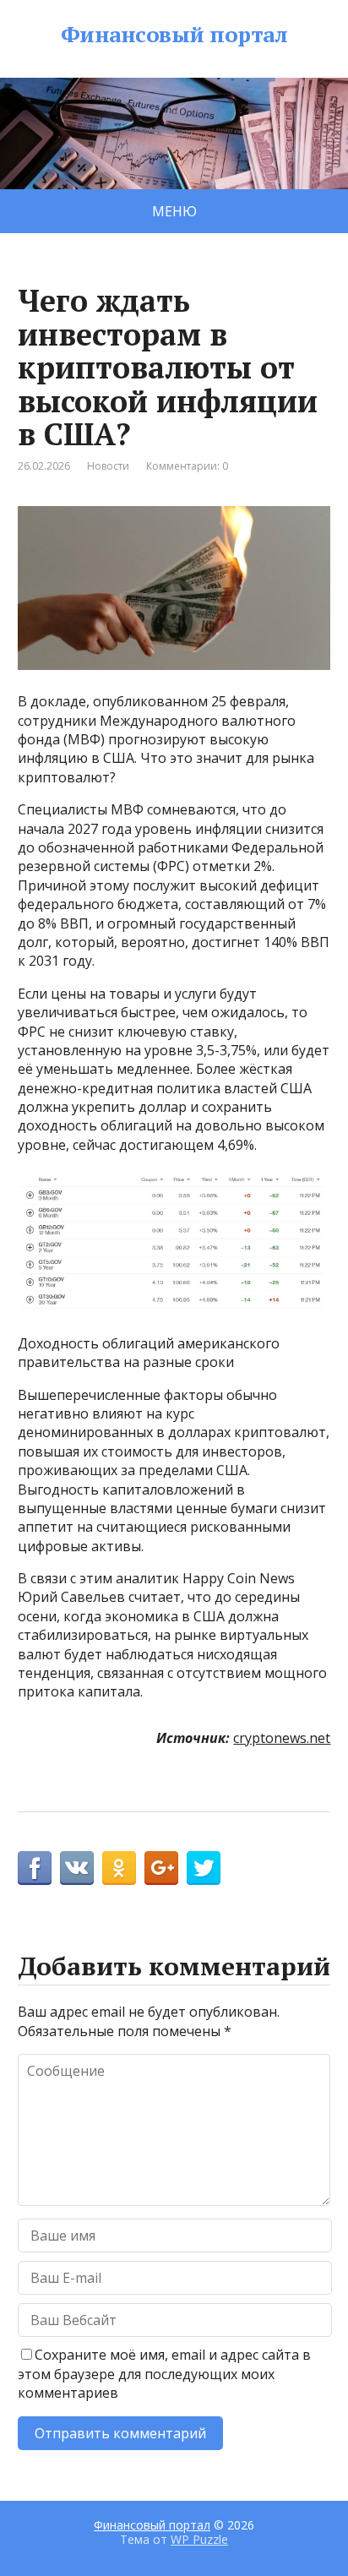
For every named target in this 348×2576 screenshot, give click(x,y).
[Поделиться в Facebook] (35, 1868)
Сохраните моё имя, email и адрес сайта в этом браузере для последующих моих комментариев (164, 2374)
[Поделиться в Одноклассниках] (119, 1868)
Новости (108, 466)
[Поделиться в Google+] (161, 1868)
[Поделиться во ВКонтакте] (77, 1868)
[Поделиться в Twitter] (204, 1868)
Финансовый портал (174, 35)
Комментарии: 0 (187, 466)
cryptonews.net (282, 1738)
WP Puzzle (199, 2539)
